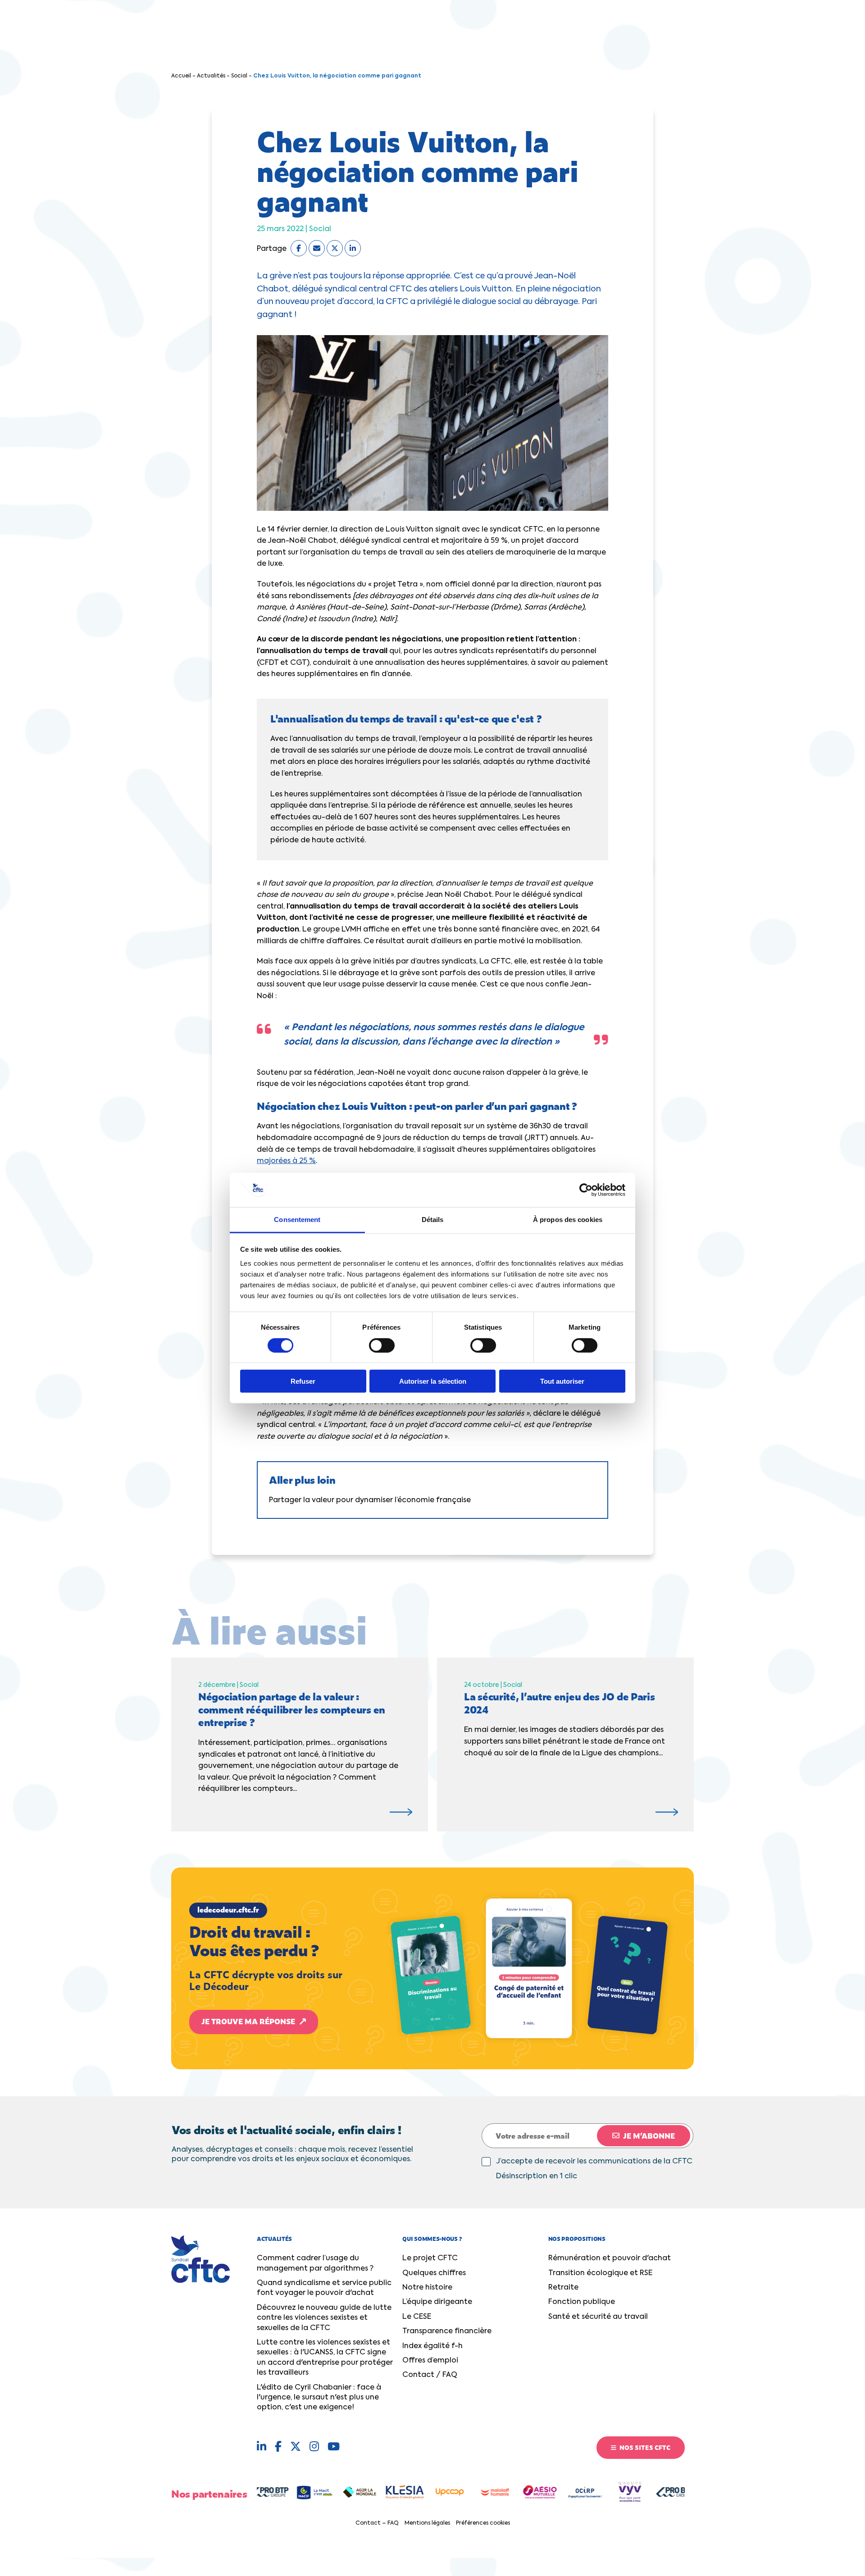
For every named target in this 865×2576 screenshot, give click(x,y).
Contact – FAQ (377, 2523)
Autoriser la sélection (433, 1381)
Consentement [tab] (297, 1220)
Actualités (211, 76)
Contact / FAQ (430, 2375)
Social (239, 76)
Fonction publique (582, 2302)
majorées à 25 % (286, 1161)
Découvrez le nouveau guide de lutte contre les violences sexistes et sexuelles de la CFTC (324, 2318)
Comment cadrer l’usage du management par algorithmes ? (315, 2263)
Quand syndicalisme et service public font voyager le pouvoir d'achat (324, 2288)
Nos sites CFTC (644, 2447)
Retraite (563, 2288)
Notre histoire (427, 2288)
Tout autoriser (562, 1381)
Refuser (303, 1381)
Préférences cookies (483, 2523)
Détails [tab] (433, 1220)
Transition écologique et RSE (600, 2273)
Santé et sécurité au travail (598, 2317)
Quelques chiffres (434, 2273)
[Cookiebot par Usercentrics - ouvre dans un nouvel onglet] (586, 1190)
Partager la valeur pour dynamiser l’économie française (370, 1500)
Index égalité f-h (432, 2346)
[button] (432, 1968)
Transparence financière (447, 2331)
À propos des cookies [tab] (568, 1220)
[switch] (382, 1345)
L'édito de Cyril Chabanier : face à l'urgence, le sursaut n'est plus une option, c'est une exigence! (319, 2398)
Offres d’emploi (430, 2361)
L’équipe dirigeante (437, 2302)
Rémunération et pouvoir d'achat (610, 2258)
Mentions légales (427, 2523)
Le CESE (417, 2317)
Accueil (181, 76)
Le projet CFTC (430, 2258)
